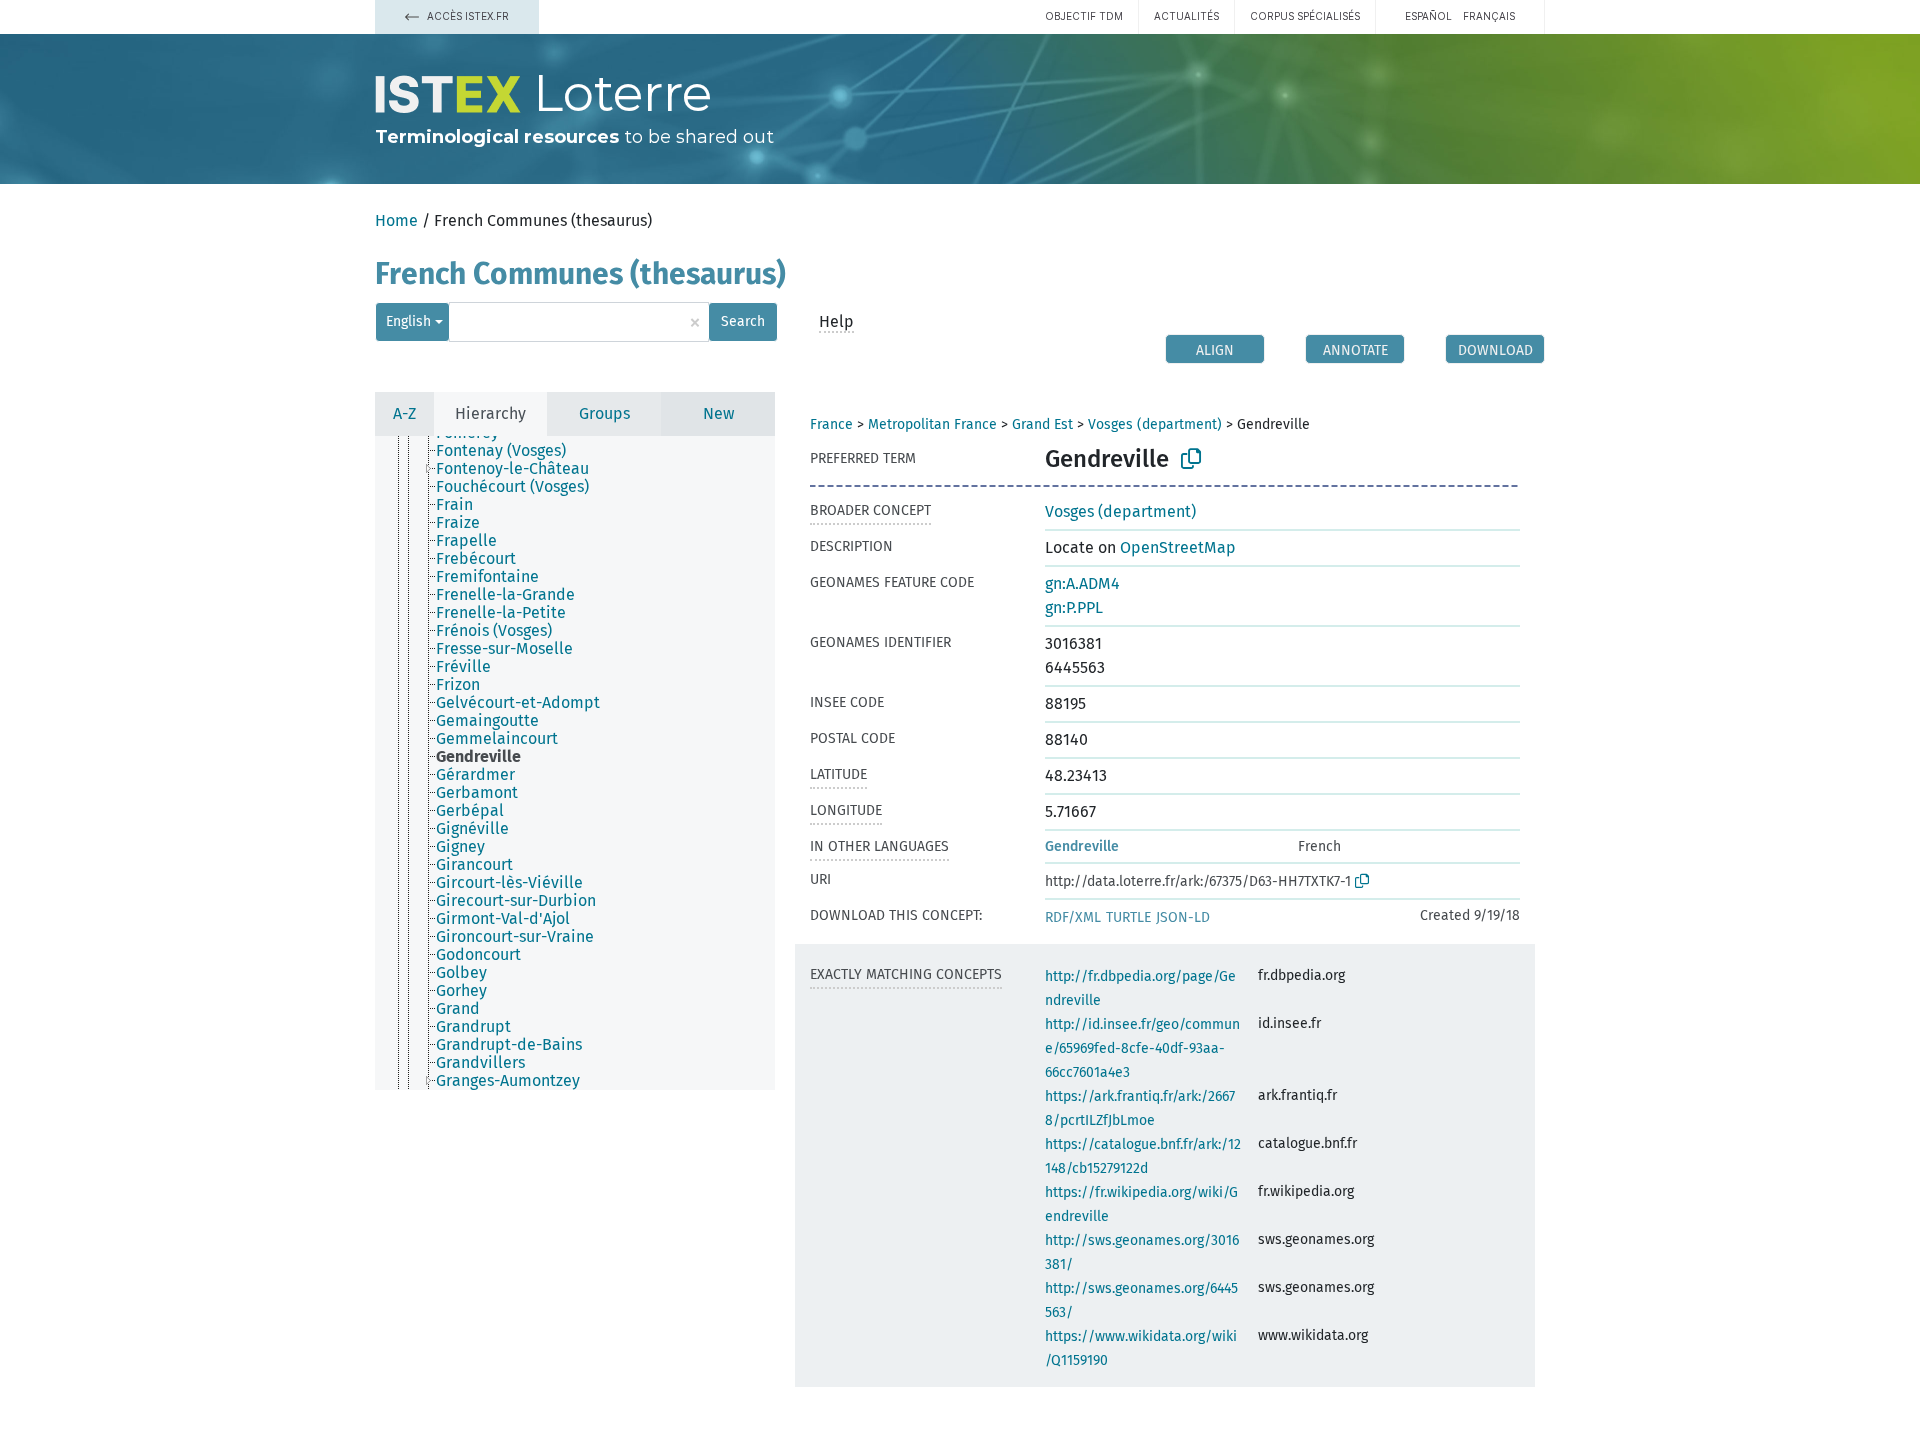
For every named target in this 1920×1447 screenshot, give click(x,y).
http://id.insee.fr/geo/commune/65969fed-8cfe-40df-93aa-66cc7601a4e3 (1142, 1048)
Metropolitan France (932, 424)
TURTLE (1128, 917)
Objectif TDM (1084, 16)
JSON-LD (1183, 917)
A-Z (404, 413)
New (718, 413)
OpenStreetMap (1178, 547)
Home (396, 220)
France (831, 424)
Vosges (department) (1155, 424)
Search (743, 321)
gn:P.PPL (1074, 607)
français (1489, 16)
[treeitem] (509, 451)
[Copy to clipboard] (1191, 459)
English (408, 321)
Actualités (1186, 16)
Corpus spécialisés (1305, 16)
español (1428, 16)
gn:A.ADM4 (1082, 583)
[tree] (575, 763)
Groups (604, 413)
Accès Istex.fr (466, 16)
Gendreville (1082, 846)
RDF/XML (1073, 917)
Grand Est (1042, 424)
